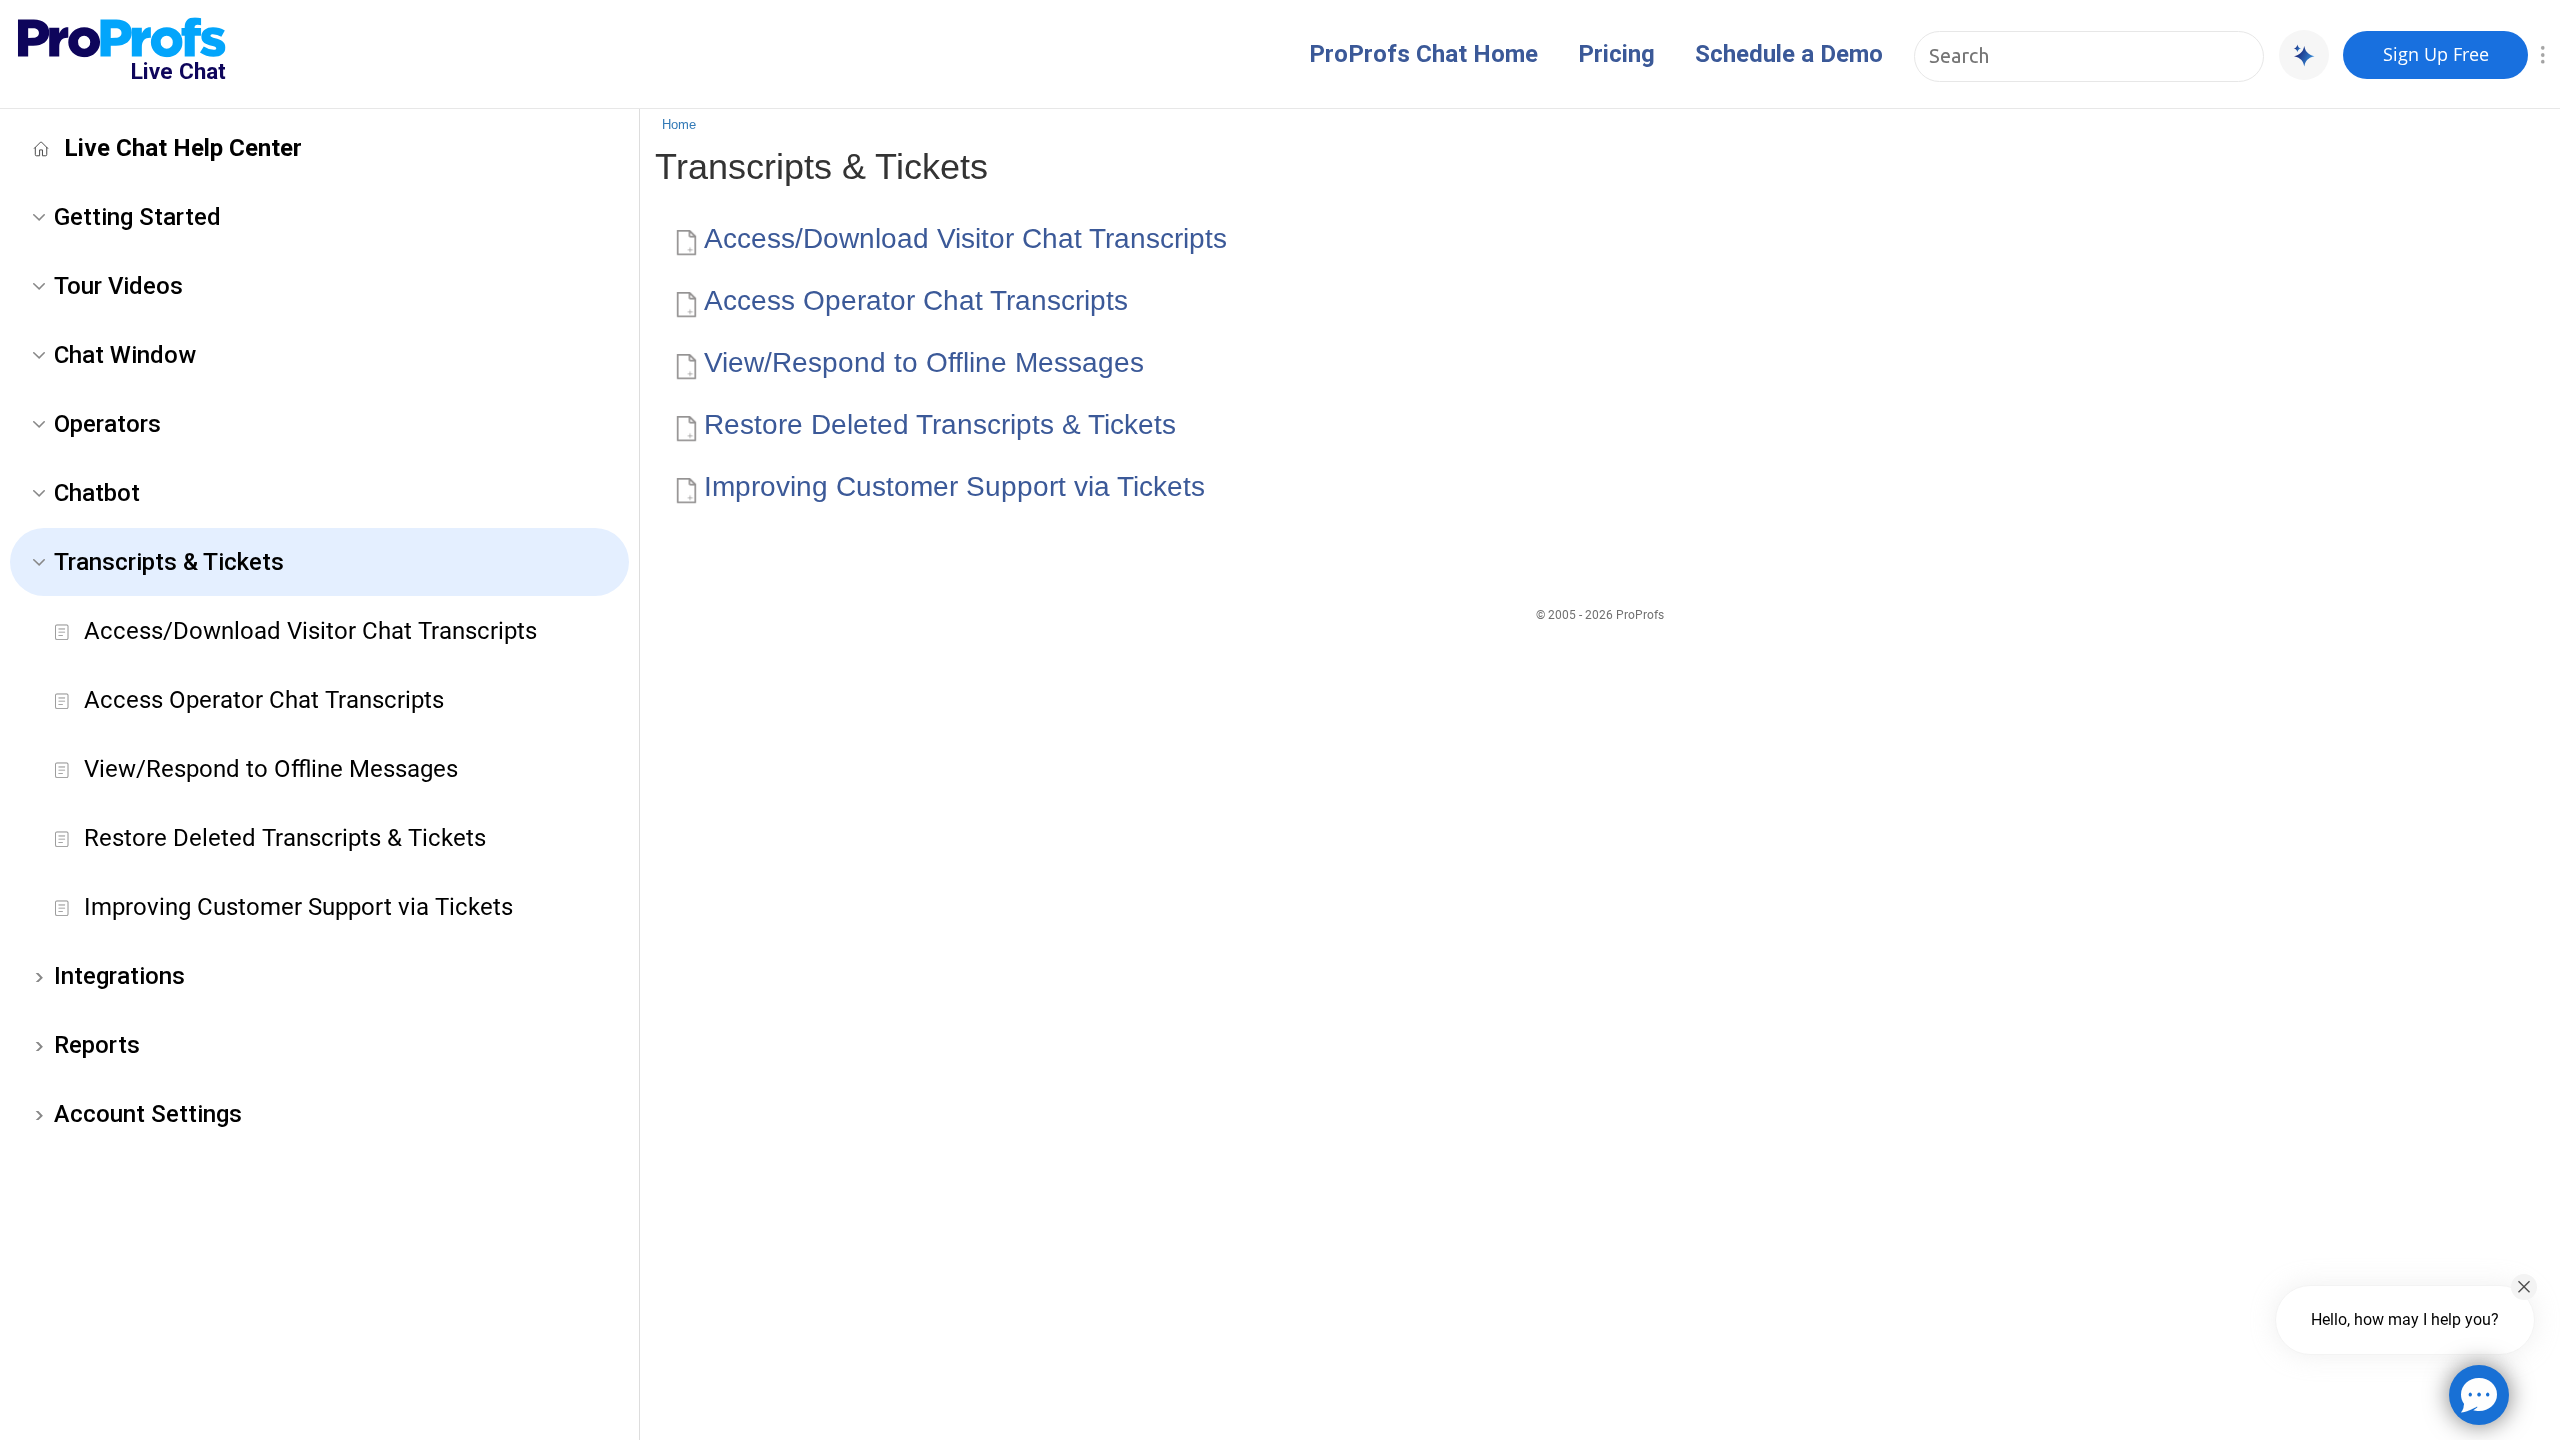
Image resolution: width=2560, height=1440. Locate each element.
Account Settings (148, 1114)
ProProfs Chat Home (1423, 54)
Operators (107, 424)
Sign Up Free (2436, 54)
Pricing (1616, 54)
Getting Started (137, 217)
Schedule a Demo (1789, 54)
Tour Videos (118, 286)
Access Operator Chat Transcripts (264, 700)
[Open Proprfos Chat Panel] (2479, 1395)
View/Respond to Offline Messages (271, 769)
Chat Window (125, 355)
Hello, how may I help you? (2405, 1319)
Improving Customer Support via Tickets (298, 907)
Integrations (119, 976)
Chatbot (97, 493)
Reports (97, 1045)
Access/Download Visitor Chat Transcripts (310, 631)
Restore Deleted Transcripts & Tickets (285, 838)
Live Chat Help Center (183, 148)
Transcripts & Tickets (169, 562)
